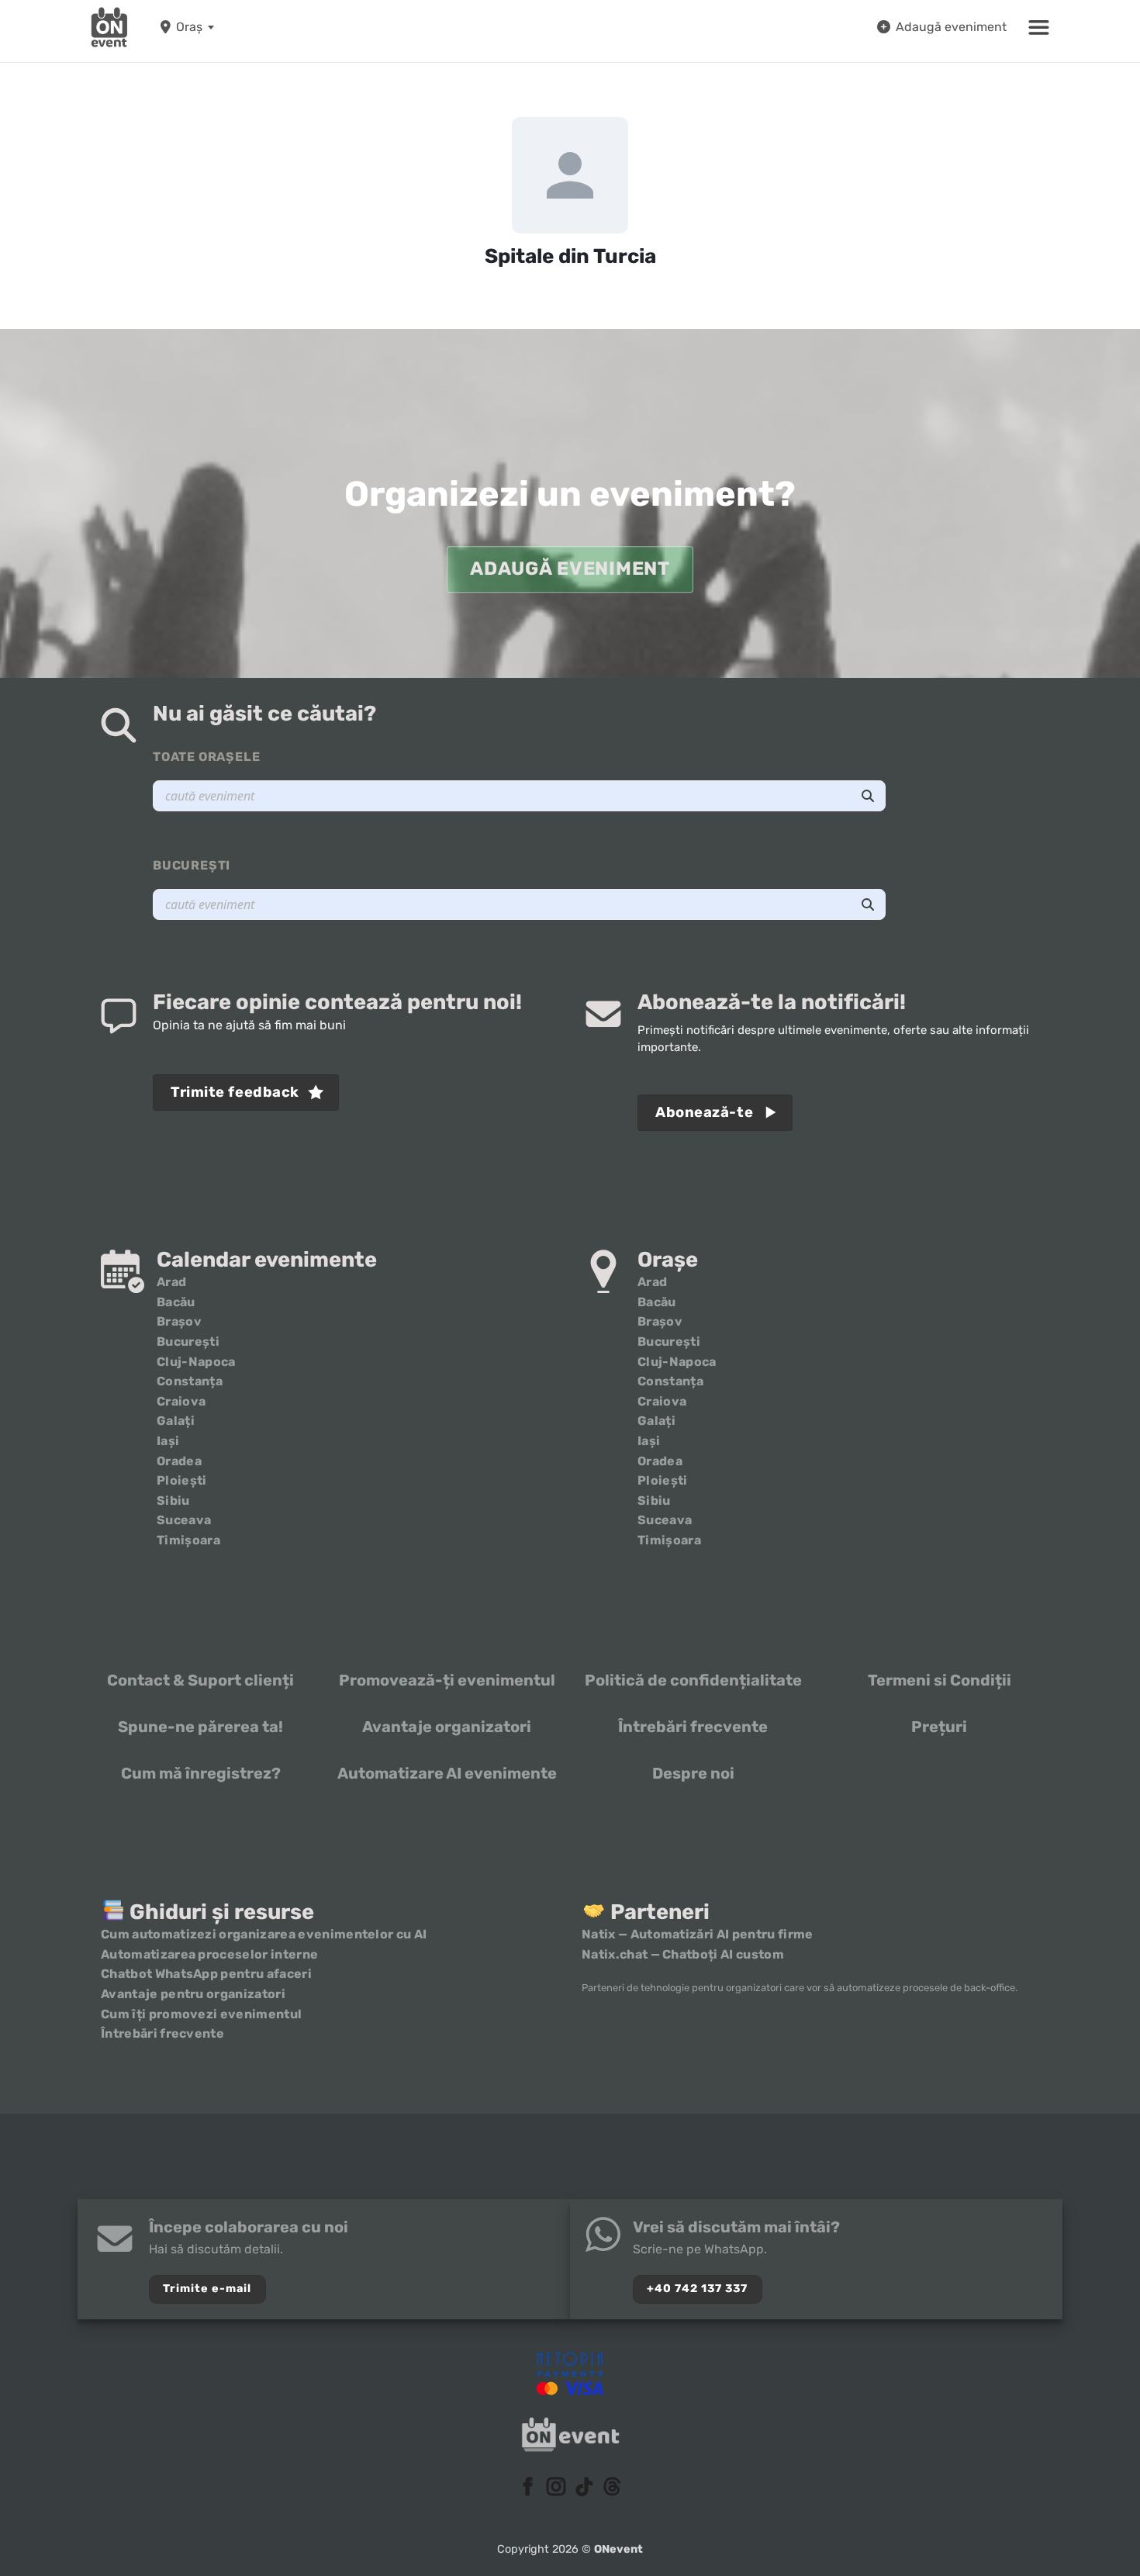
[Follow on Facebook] (528, 2488)
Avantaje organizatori (447, 1727)
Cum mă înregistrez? (201, 1773)
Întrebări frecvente (693, 1727)
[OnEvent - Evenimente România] (109, 27)
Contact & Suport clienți (200, 1680)
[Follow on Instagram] (556, 2488)
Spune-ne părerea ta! (200, 1727)
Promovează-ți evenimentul (447, 1680)
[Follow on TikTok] (584, 2488)
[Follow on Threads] (612, 2488)
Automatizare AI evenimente (447, 1773)
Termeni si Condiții (940, 1680)
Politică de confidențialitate (693, 1680)
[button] (1039, 27)
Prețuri (939, 1727)
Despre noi (693, 1773)
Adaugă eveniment (951, 27)
